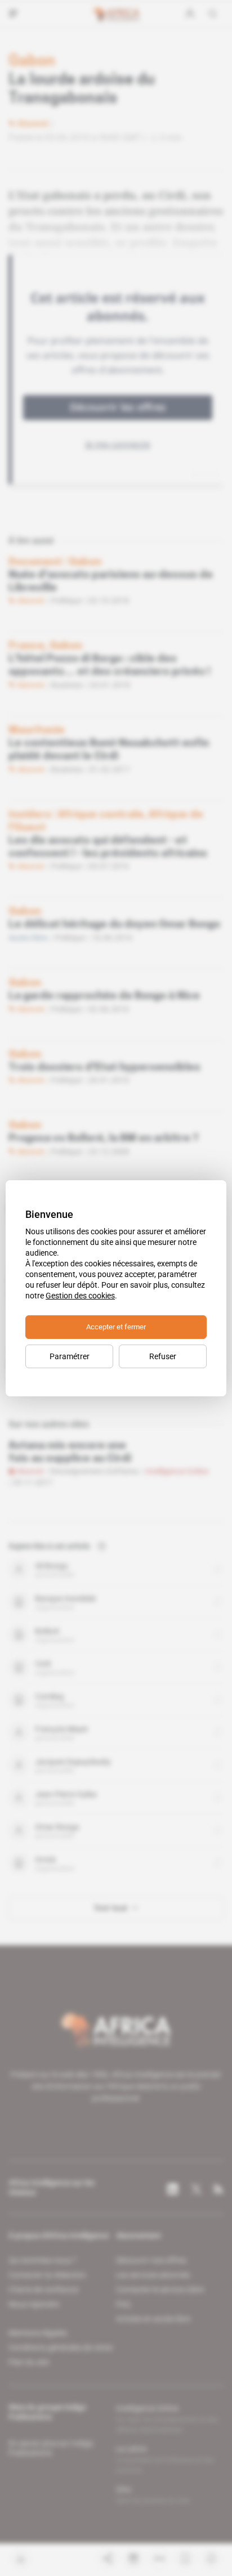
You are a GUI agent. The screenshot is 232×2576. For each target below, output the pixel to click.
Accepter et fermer (116, 1327)
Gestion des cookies (80, 1296)
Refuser (163, 1356)
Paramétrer (70, 1356)
